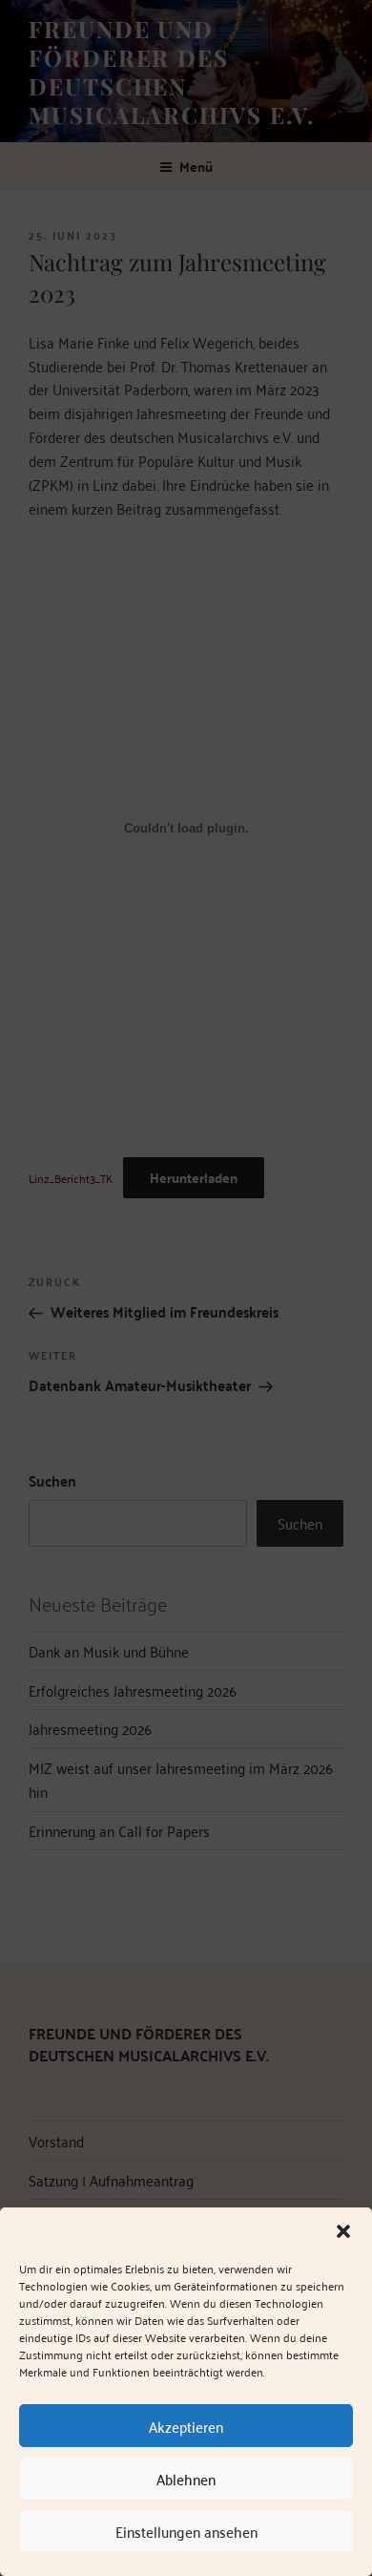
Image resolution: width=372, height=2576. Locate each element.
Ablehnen (186, 2479)
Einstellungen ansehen (186, 2531)
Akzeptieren (186, 2426)
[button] (343, 2231)
